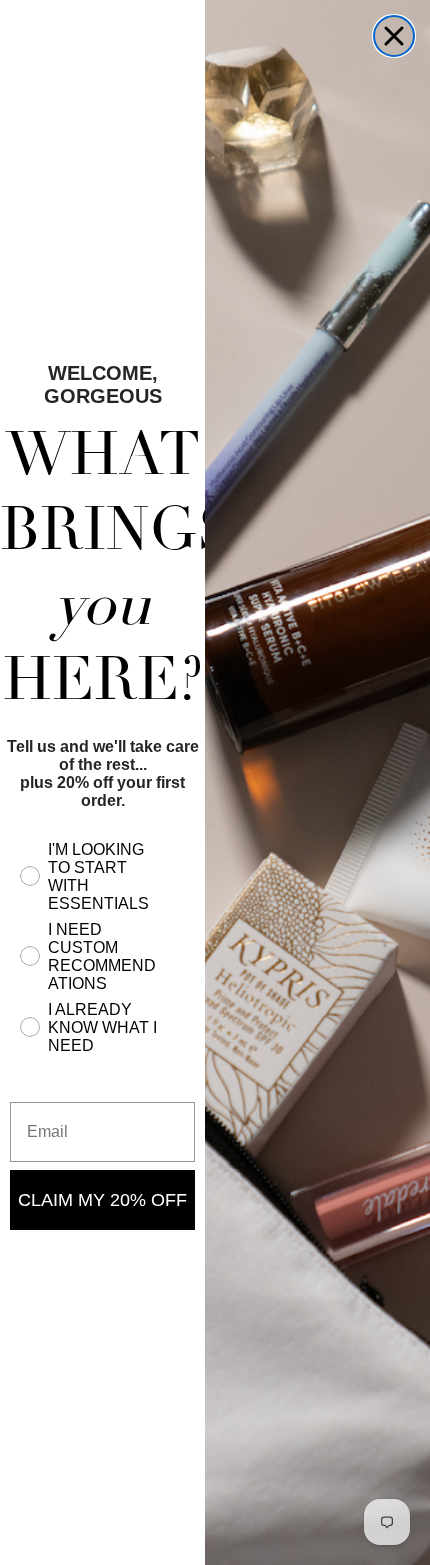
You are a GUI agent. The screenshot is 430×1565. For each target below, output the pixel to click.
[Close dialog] (394, 36)
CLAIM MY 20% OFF (102, 1200)
